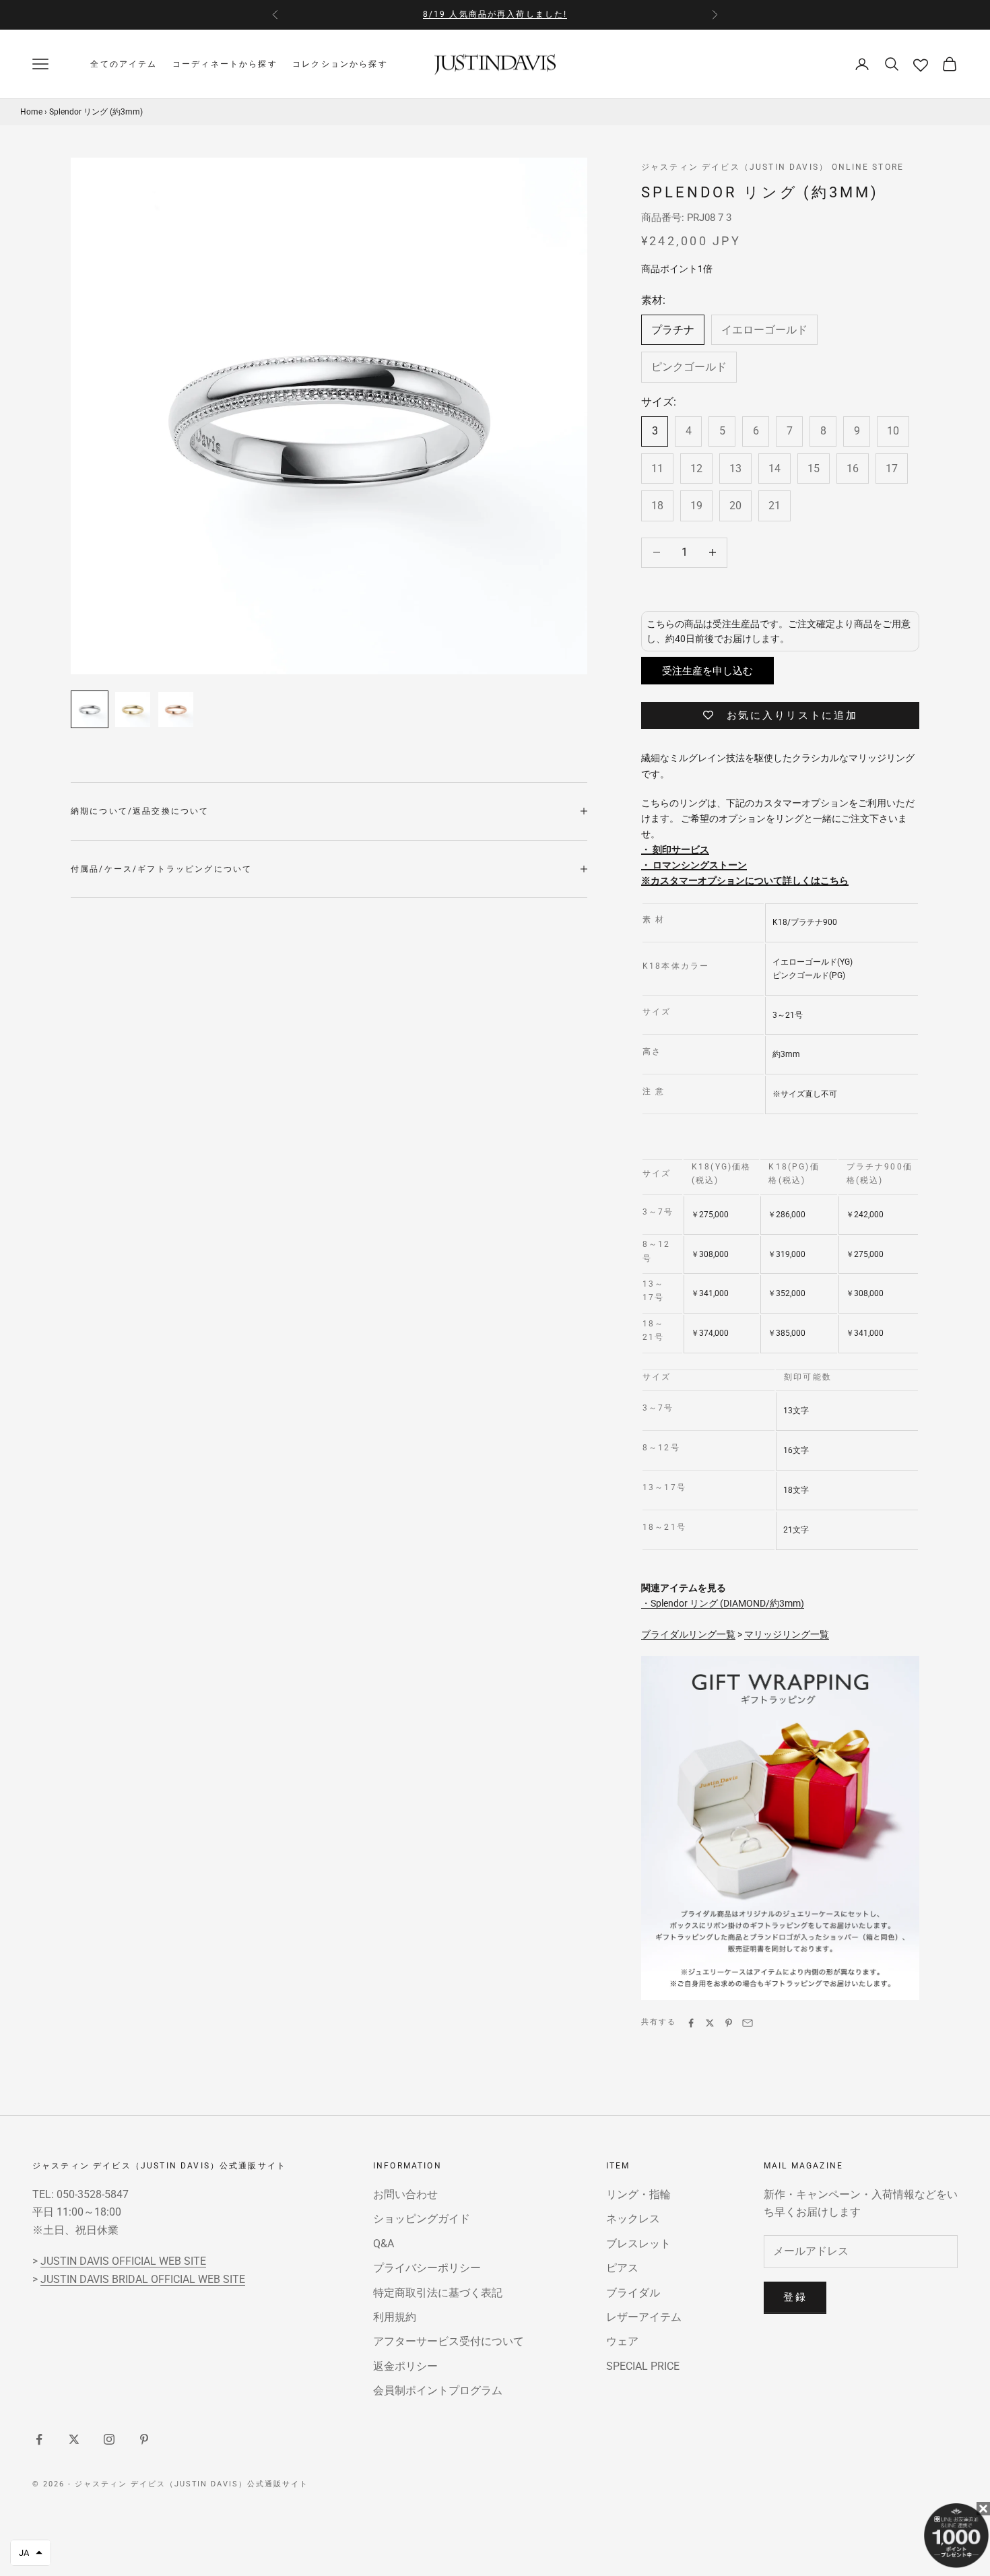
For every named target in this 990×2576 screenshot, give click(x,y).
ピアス (622, 2268)
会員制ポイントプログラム (438, 2390)
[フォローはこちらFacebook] (39, 2439)
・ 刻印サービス (675, 849)
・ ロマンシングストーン (694, 865)
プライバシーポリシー (427, 2268)
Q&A (384, 2244)
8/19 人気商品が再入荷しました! (495, 14)
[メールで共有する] (748, 2023)
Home (31, 111)
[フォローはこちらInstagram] (109, 2439)
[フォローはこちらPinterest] (144, 2439)
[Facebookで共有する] (691, 2023)
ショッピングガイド (422, 2219)
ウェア (622, 2341)
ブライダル (633, 2293)
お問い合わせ (405, 2194)
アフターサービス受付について (449, 2341)
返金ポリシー (405, 2366)
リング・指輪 (638, 2194)
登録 (795, 2297)
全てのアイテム (124, 64)
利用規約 (395, 2317)
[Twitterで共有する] (710, 2023)
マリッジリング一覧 (787, 1634)
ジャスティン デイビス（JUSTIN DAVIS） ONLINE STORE (772, 167)
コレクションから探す (340, 64)
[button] (31, 2553)
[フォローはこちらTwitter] (74, 2439)
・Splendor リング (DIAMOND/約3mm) (723, 1603)
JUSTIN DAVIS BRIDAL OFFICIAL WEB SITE (143, 2279)
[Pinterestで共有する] (729, 2023)
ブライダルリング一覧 (688, 1634)
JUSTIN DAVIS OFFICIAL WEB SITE (123, 2261)
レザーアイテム (644, 2317)
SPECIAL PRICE (643, 2366)
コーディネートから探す (225, 64)
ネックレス (633, 2219)
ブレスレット (638, 2244)
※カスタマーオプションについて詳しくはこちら (745, 880)
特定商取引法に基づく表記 (438, 2293)
